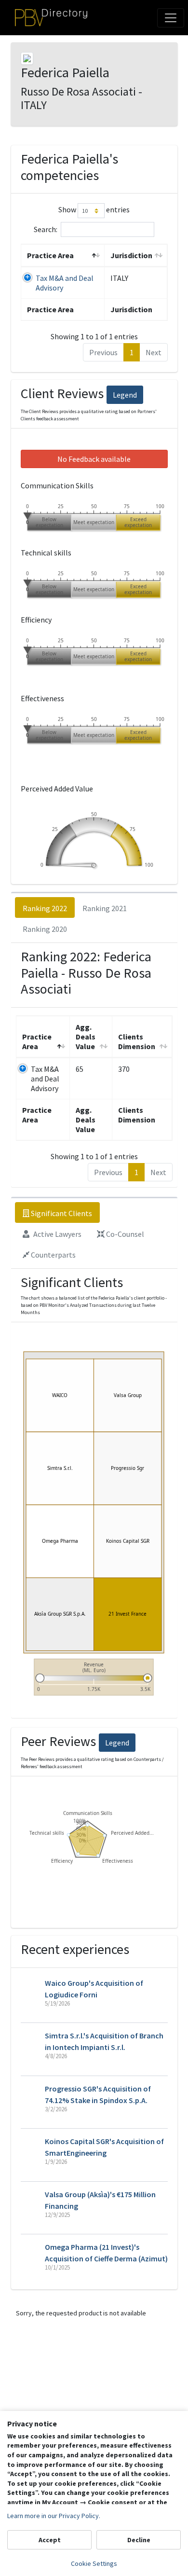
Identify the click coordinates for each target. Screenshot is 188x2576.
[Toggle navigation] (171, 18)
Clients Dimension (137, 1041)
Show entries (94, 210)
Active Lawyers (57, 1234)
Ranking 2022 (45, 908)
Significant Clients (61, 1213)
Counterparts (53, 1255)
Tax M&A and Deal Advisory (45, 1079)
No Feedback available (94, 459)
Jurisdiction (131, 255)
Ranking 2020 (45, 929)
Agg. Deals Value (86, 1037)
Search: (46, 229)
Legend (125, 395)
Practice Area (50, 255)
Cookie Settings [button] (94, 2563)
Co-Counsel (124, 1234)
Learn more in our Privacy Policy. (54, 2516)
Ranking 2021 (105, 908)
